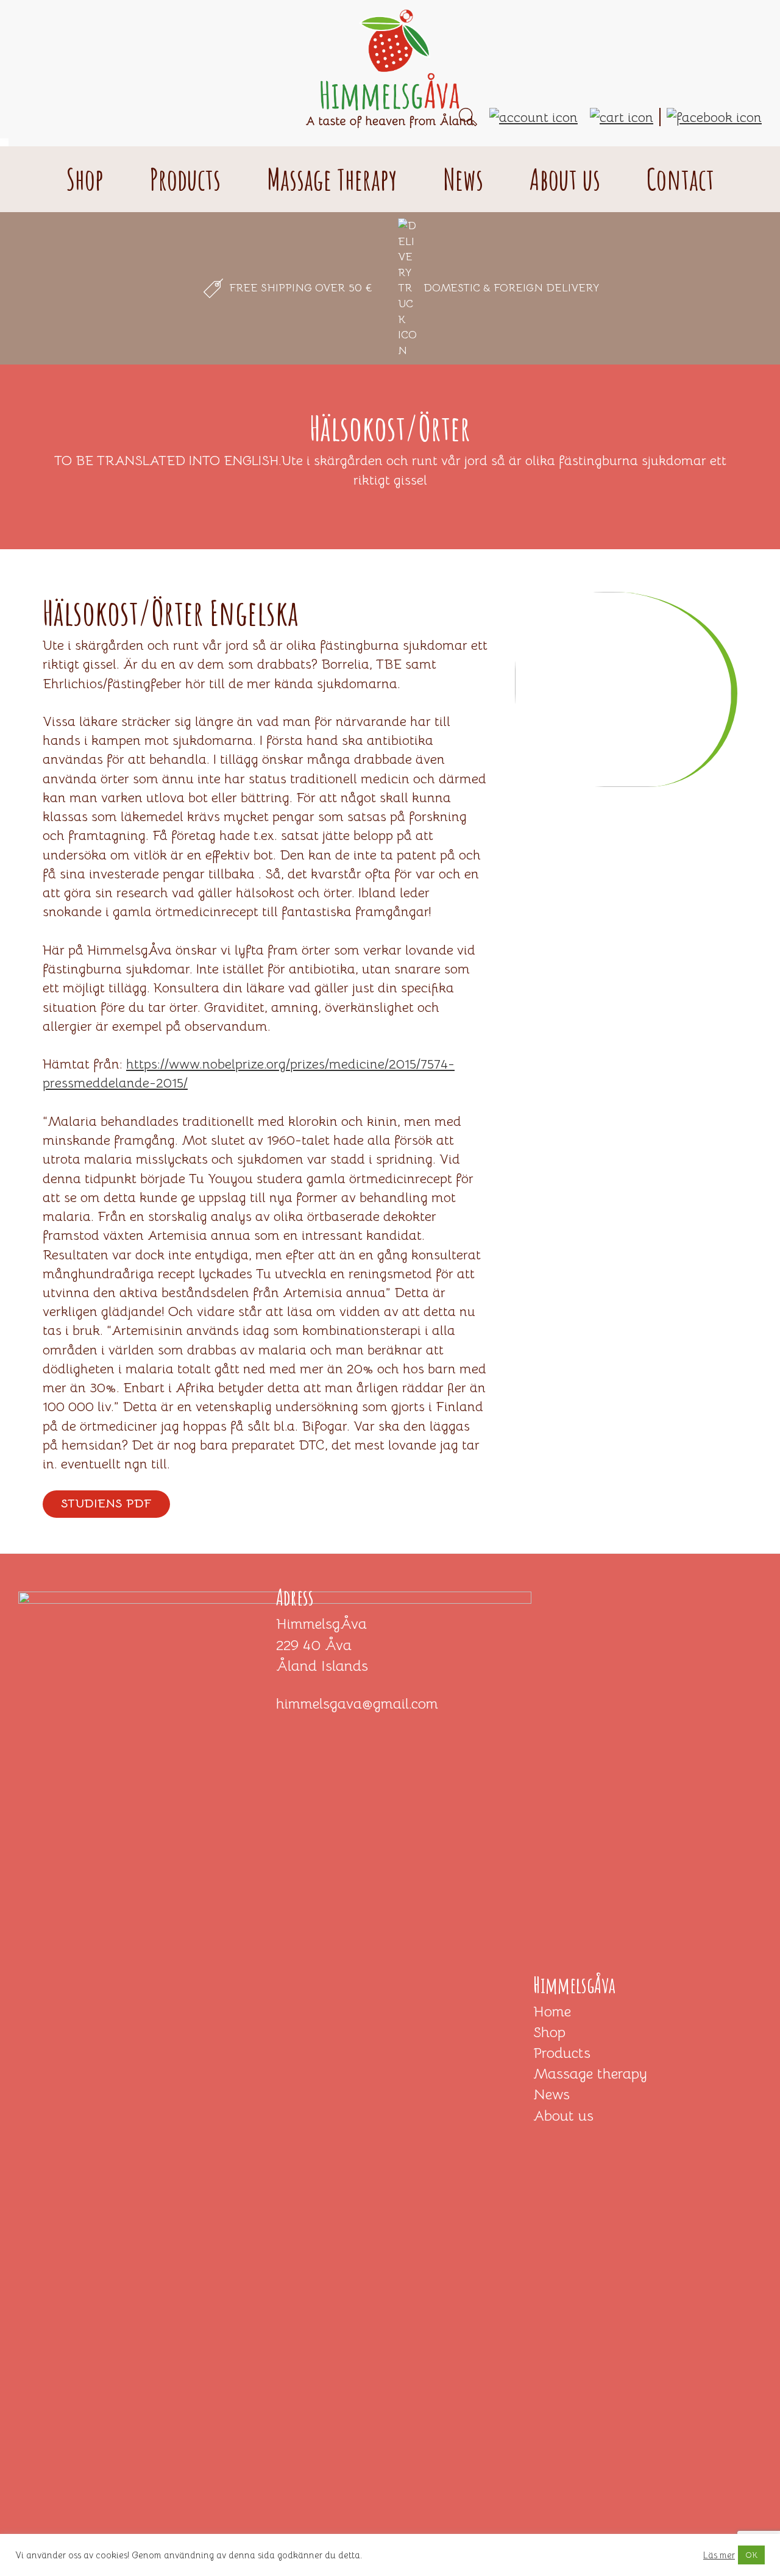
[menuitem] (57, 119)
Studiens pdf (106, 1503)
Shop (549, 2032)
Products (562, 2053)
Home (552, 2012)
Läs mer (719, 2555)
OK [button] (751, 2555)
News (551, 2094)
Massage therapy (590, 2074)
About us (563, 2116)
